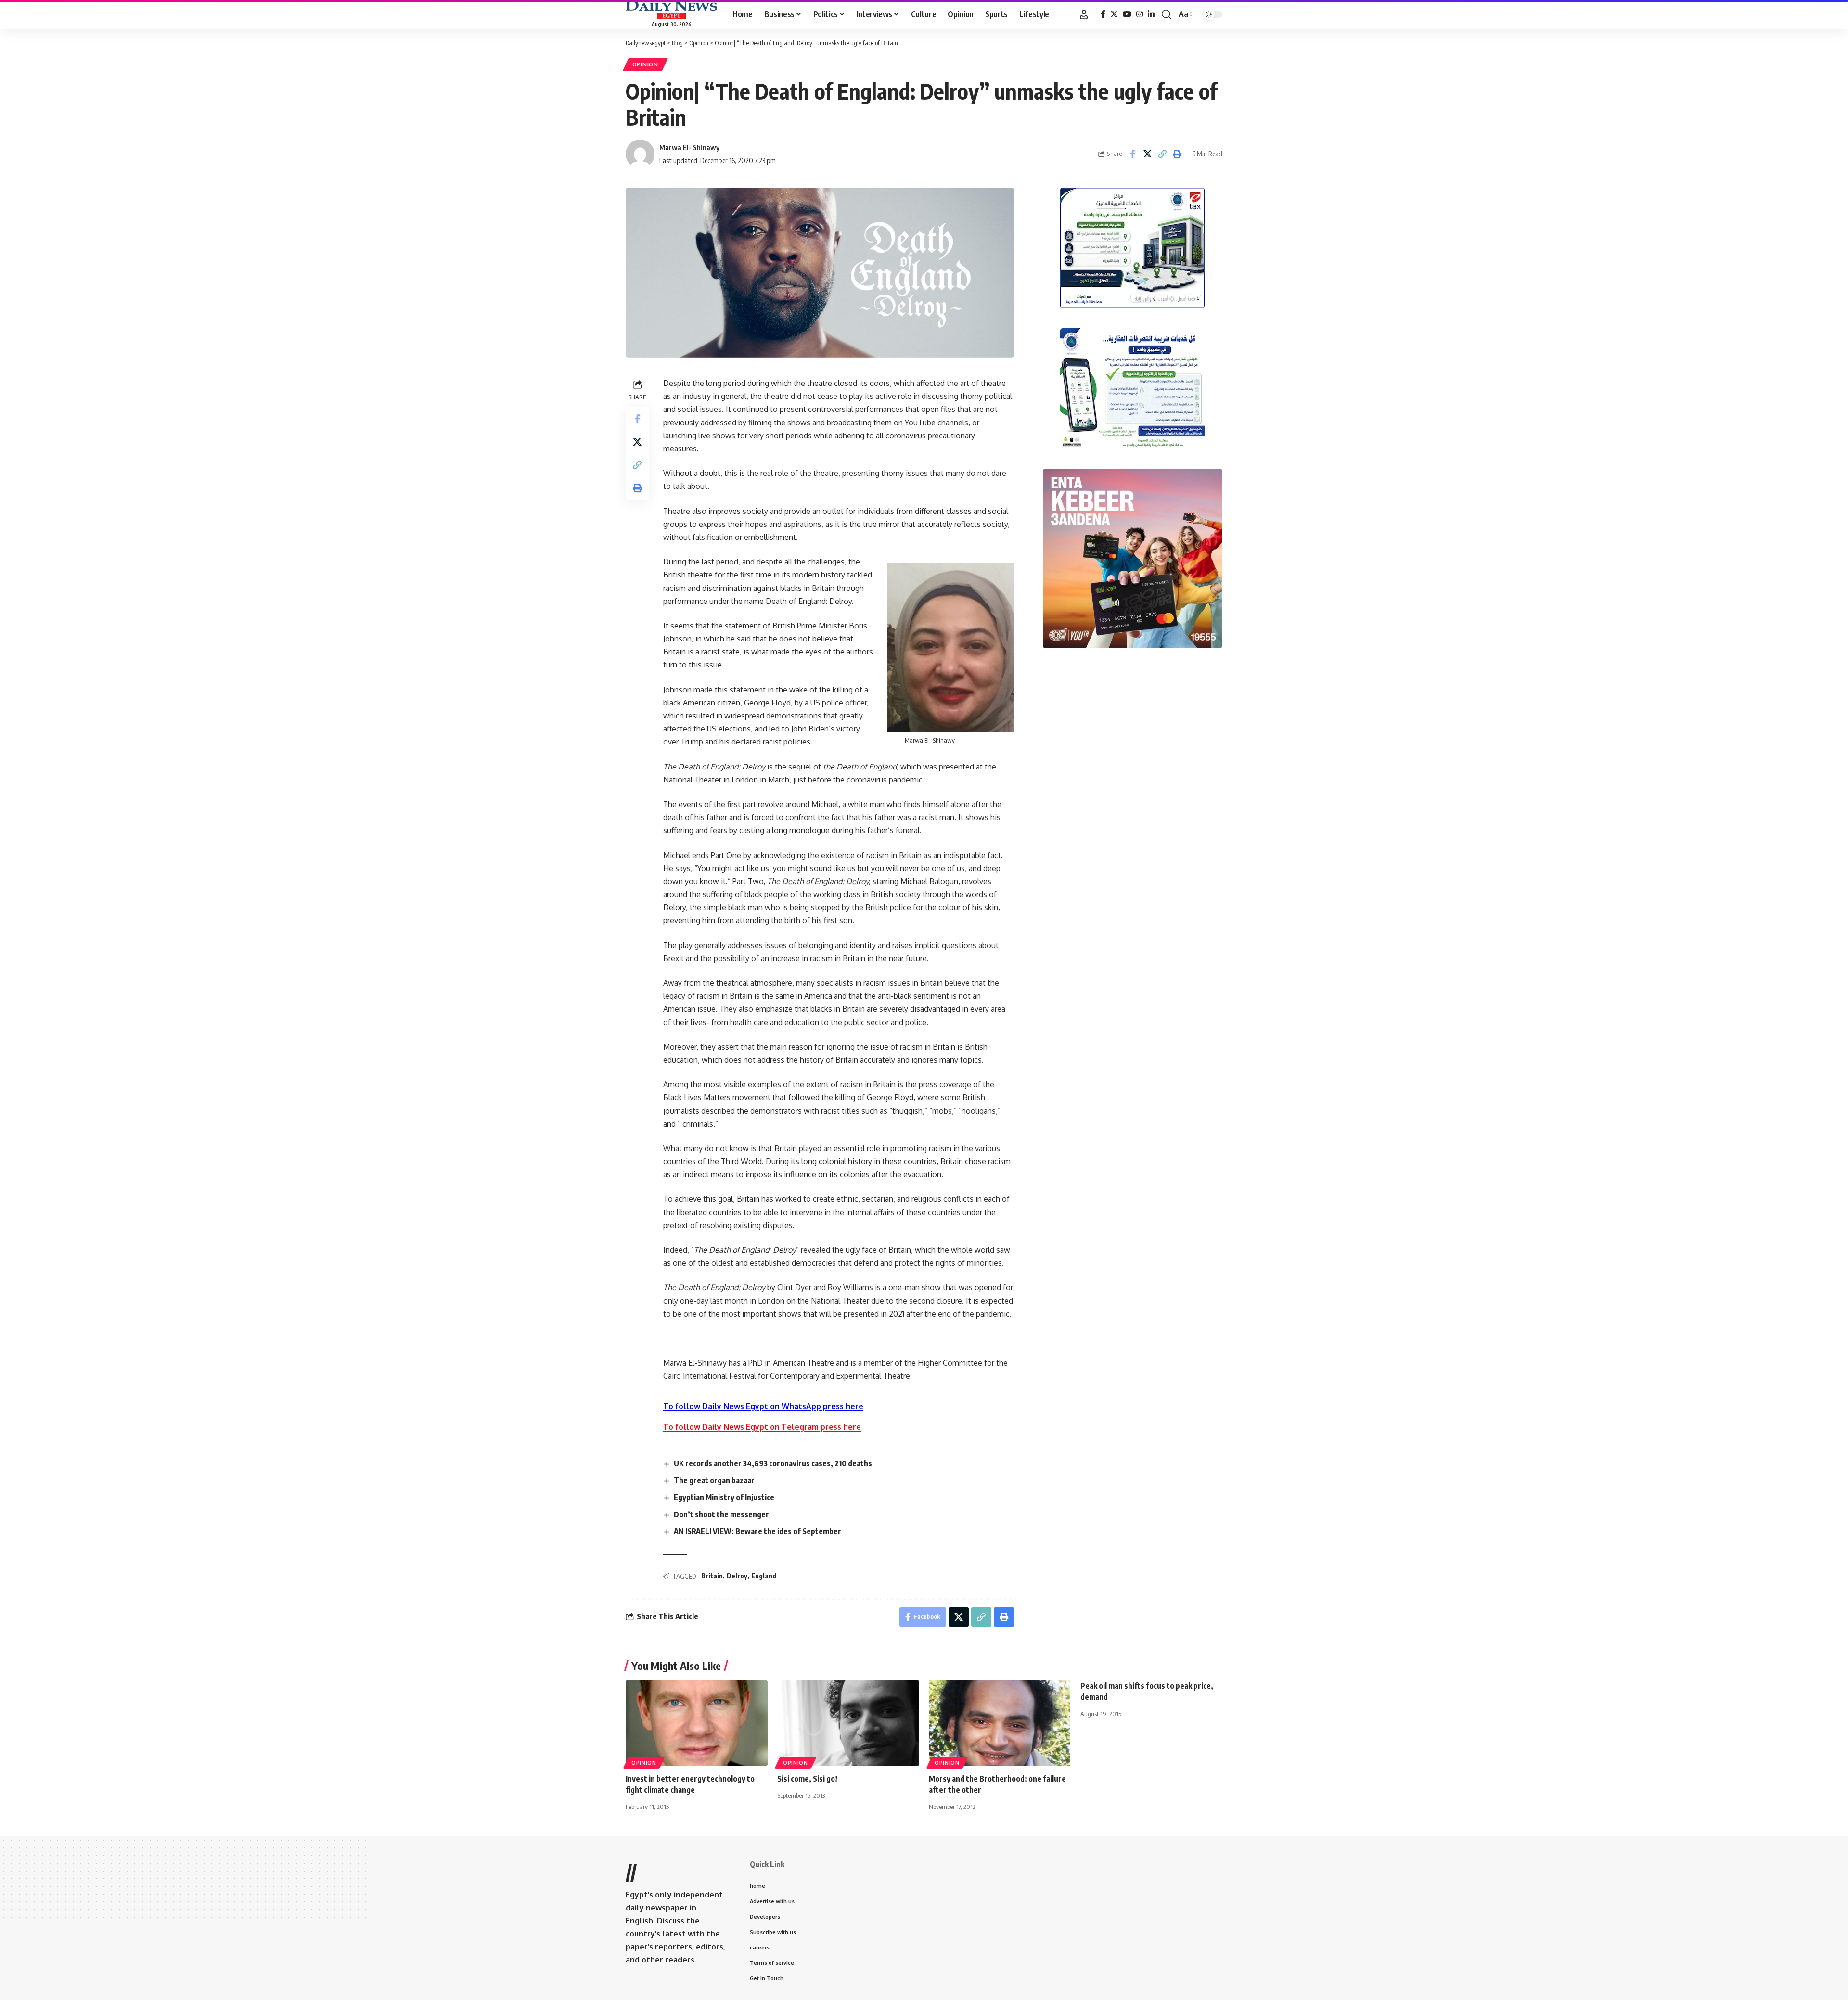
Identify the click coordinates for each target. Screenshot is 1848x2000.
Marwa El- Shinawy (689, 147)
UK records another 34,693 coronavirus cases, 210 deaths (773, 1463)
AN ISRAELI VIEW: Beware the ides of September (757, 1531)
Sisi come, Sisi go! (807, 1779)
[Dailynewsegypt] (671, 10)
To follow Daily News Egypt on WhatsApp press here (763, 1406)
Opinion (645, 64)
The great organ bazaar (714, 1480)
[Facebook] (1103, 14)
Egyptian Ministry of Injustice (724, 1497)
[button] (1084, 14)
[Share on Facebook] (1132, 154)
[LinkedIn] (1151, 14)
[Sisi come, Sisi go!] (848, 1723)
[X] (1114, 14)
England (764, 1576)
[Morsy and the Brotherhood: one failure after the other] (1000, 1723)
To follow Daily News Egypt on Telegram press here (762, 1427)
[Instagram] (1140, 14)
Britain (712, 1576)
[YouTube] (1127, 14)
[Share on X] (1147, 154)
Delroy (737, 1576)
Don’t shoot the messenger (721, 1514)
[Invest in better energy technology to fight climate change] (697, 1723)
